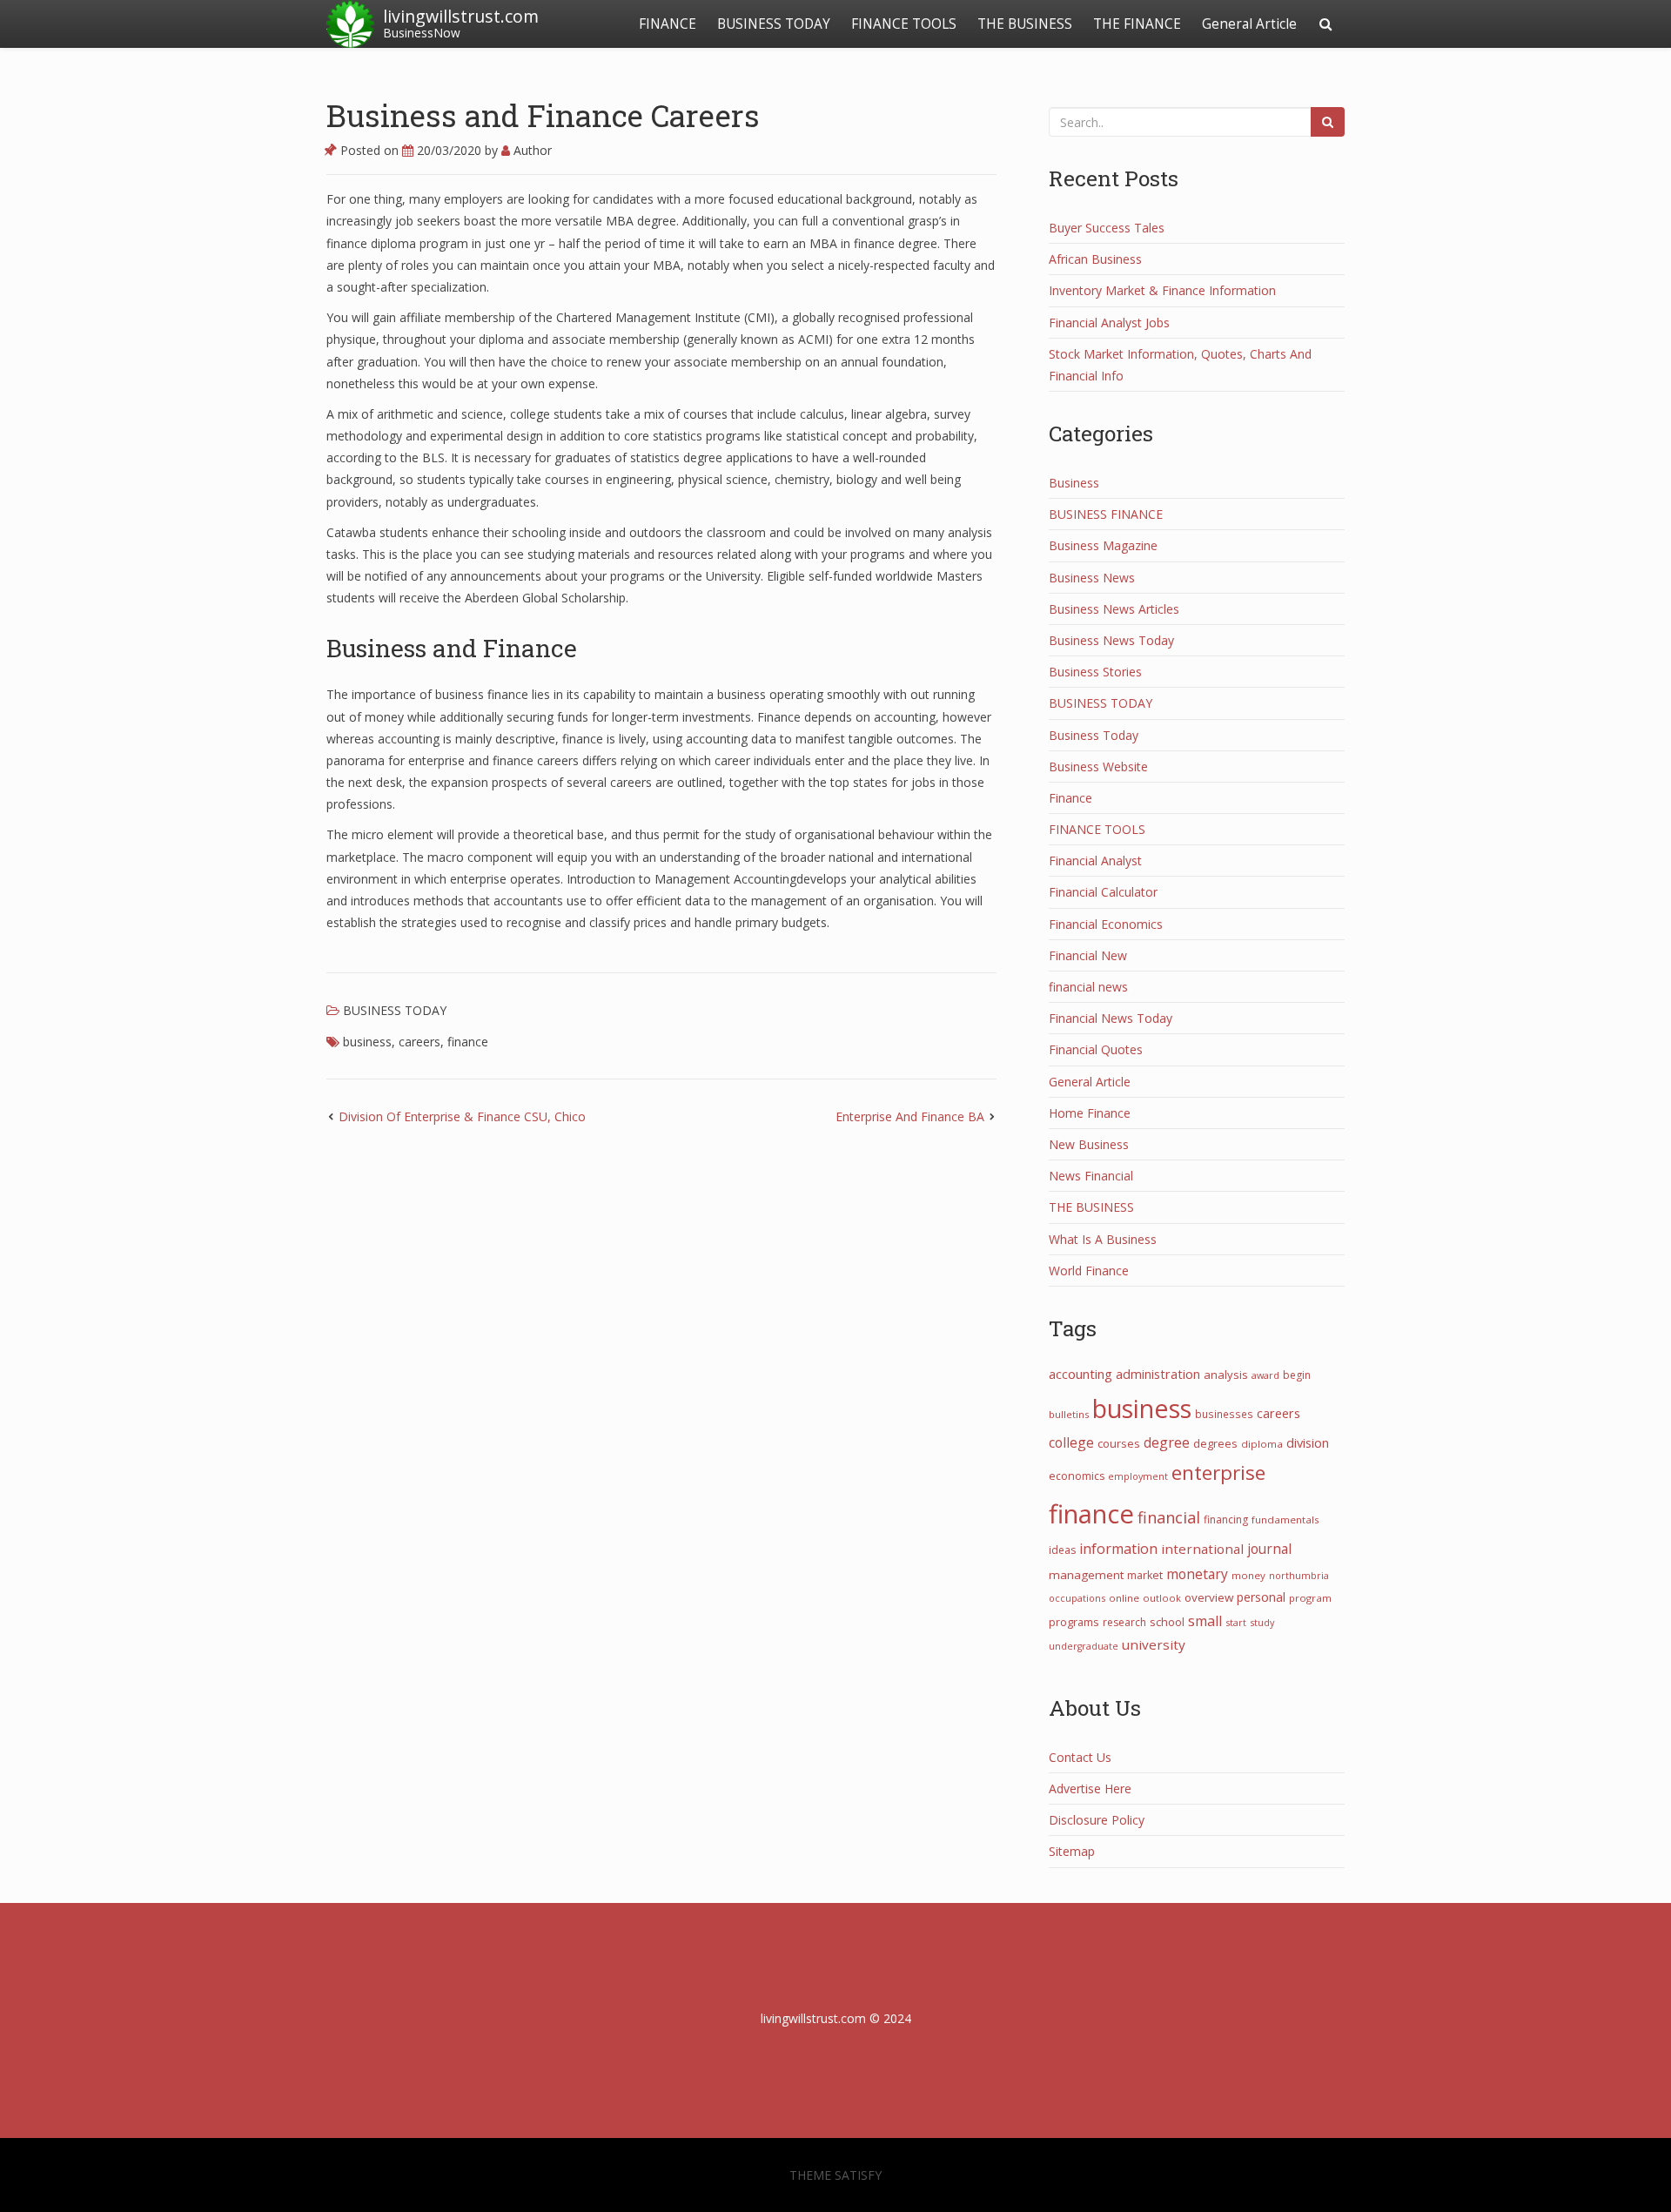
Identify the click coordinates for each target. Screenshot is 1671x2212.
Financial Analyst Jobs (1109, 323)
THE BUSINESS (1025, 24)
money (1248, 1575)
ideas (1062, 1550)
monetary (1197, 1574)
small (1205, 1621)
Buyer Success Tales (1107, 228)
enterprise (1218, 1472)
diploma (1262, 1444)
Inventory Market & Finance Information (1162, 290)
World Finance (1089, 1271)
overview (1209, 1597)
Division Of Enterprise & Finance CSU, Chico (462, 1116)
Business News (1092, 578)
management (1086, 1575)
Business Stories (1095, 672)
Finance (1070, 798)
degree (1167, 1442)
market (1145, 1575)
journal (1269, 1549)
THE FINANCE (1137, 24)
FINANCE (668, 24)
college (1071, 1442)
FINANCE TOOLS (904, 24)
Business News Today (1111, 640)
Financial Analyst (1095, 861)
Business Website (1098, 766)
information (1118, 1549)
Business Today (1094, 735)
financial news (1088, 987)
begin (1297, 1375)
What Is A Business (1103, 1239)
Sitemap (1072, 1851)
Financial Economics (1106, 924)
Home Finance (1090, 1113)
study (1262, 1622)
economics (1077, 1476)
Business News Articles (1114, 609)
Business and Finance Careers (543, 115)
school (1167, 1622)
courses (1119, 1443)
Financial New (1088, 955)
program (1310, 1598)
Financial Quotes (1096, 1049)
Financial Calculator (1103, 892)
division (1308, 1442)
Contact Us (1080, 1757)
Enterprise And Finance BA (910, 1116)
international (1202, 1549)
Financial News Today (1111, 1018)
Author (531, 150)
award (1265, 1375)
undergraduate (1084, 1646)
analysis (1226, 1375)
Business (1074, 483)
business (367, 1042)
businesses (1224, 1414)
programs (1074, 1622)
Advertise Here (1090, 1788)
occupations (1077, 1598)
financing (1226, 1519)
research (1124, 1622)
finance (468, 1042)
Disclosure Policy (1097, 1820)
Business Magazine (1103, 545)
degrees (1215, 1443)
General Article (1249, 24)
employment (1138, 1476)
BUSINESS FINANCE (1106, 514)
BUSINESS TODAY (774, 24)
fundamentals (1285, 1519)
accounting (1080, 1374)
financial (1169, 1517)
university (1154, 1644)
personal (1261, 1597)
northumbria (1299, 1575)
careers (419, 1042)
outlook (1162, 1598)
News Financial (1091, 1176)
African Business (1095, 259)
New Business (1089, 1144)
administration (1158, 1374)
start (1236, 1622)
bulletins (1069, 1414)
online (1124, 1598)
